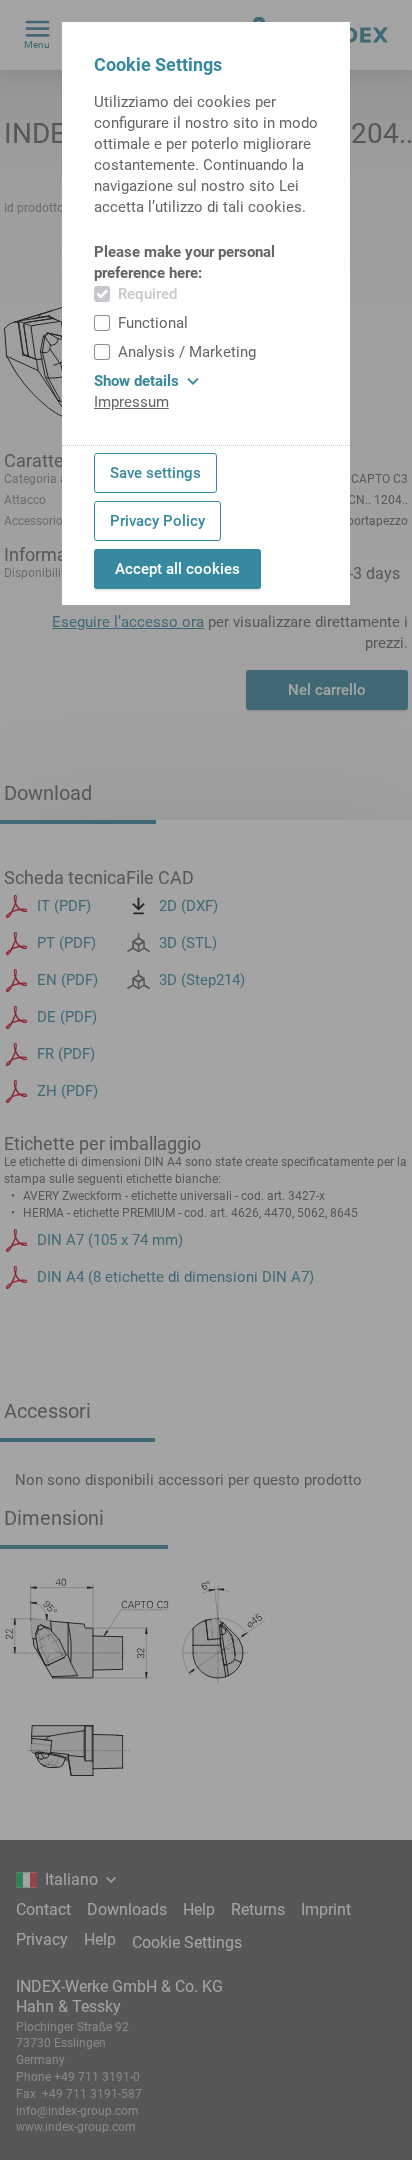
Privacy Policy (157, 521)
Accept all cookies (177, 569)
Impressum (131, 402)
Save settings (155, 473)
